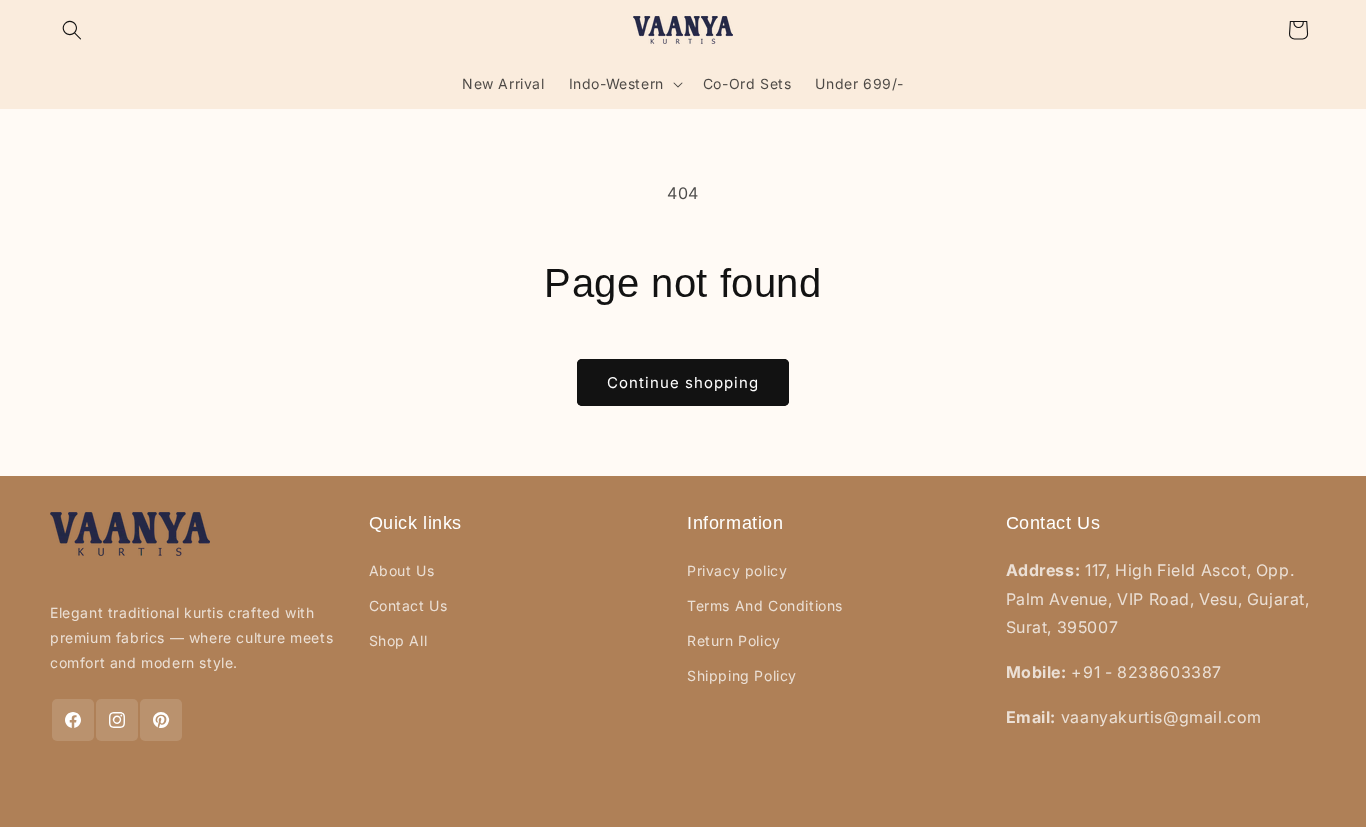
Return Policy (734, 640)
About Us (402, 570)
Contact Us (408, 605)
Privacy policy (737, 570)
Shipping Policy (742, 675)
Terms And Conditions (765, 605)
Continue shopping (683, 382)
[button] (72, 30)
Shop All (398, 640)
